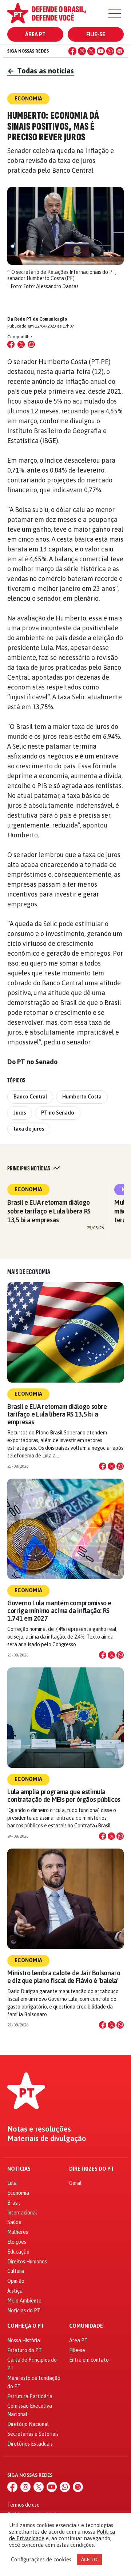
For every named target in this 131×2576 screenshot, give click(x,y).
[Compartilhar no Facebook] (11, 344)
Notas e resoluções (39, 2129)
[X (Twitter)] (91, 51)
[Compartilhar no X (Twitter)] (21, 344)
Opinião (16, 2281)
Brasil (14, 2203)
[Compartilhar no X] (111, 1466)
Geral (75, 2183)
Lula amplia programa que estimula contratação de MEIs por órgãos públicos (64, 1796)
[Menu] (115, 14)
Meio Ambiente (24, 2301)
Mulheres (18, 2232)
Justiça (15, 2291)
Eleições (17, 2242)
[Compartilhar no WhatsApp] (31, 344)
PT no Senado (58, 1113)
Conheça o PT (26, 2326)
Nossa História (24, 2340)
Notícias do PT (24, 2311)
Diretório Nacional (28, 2424)
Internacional (22, 2213)
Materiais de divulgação (47, 2139)
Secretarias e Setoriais (33, 2434)
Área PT (35, 34)
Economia (28, 1189)
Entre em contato (89, 2360)
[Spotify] (120, 51)
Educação (18, 2252)
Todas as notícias (41, 71)
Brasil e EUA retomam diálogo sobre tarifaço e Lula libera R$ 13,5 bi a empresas (49, 1211)
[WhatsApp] (110, 51)
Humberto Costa (82, 1097)
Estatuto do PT (25, 2350)
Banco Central (30, 1097)
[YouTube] (101, 51)
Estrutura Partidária (30, 2396)
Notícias (19, 2169)
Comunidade (86, 2326)
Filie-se (96, 34)
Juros (20, 1113)
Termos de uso (23, 2505)
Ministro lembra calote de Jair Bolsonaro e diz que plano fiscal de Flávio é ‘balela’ (64, 1977)
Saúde (14, 2222)
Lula (12, 2183)
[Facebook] (72, 51)
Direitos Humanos (27, 2262)
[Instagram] (82, 51)
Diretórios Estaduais (30, 2444)
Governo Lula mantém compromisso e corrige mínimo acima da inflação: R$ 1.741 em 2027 (59, 1611)
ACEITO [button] (89, 2559)
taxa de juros (29, 1129)
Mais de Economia (29, 1272)
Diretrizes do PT (92, 2169)
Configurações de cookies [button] (41, 2559)
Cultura (16, 2271)
